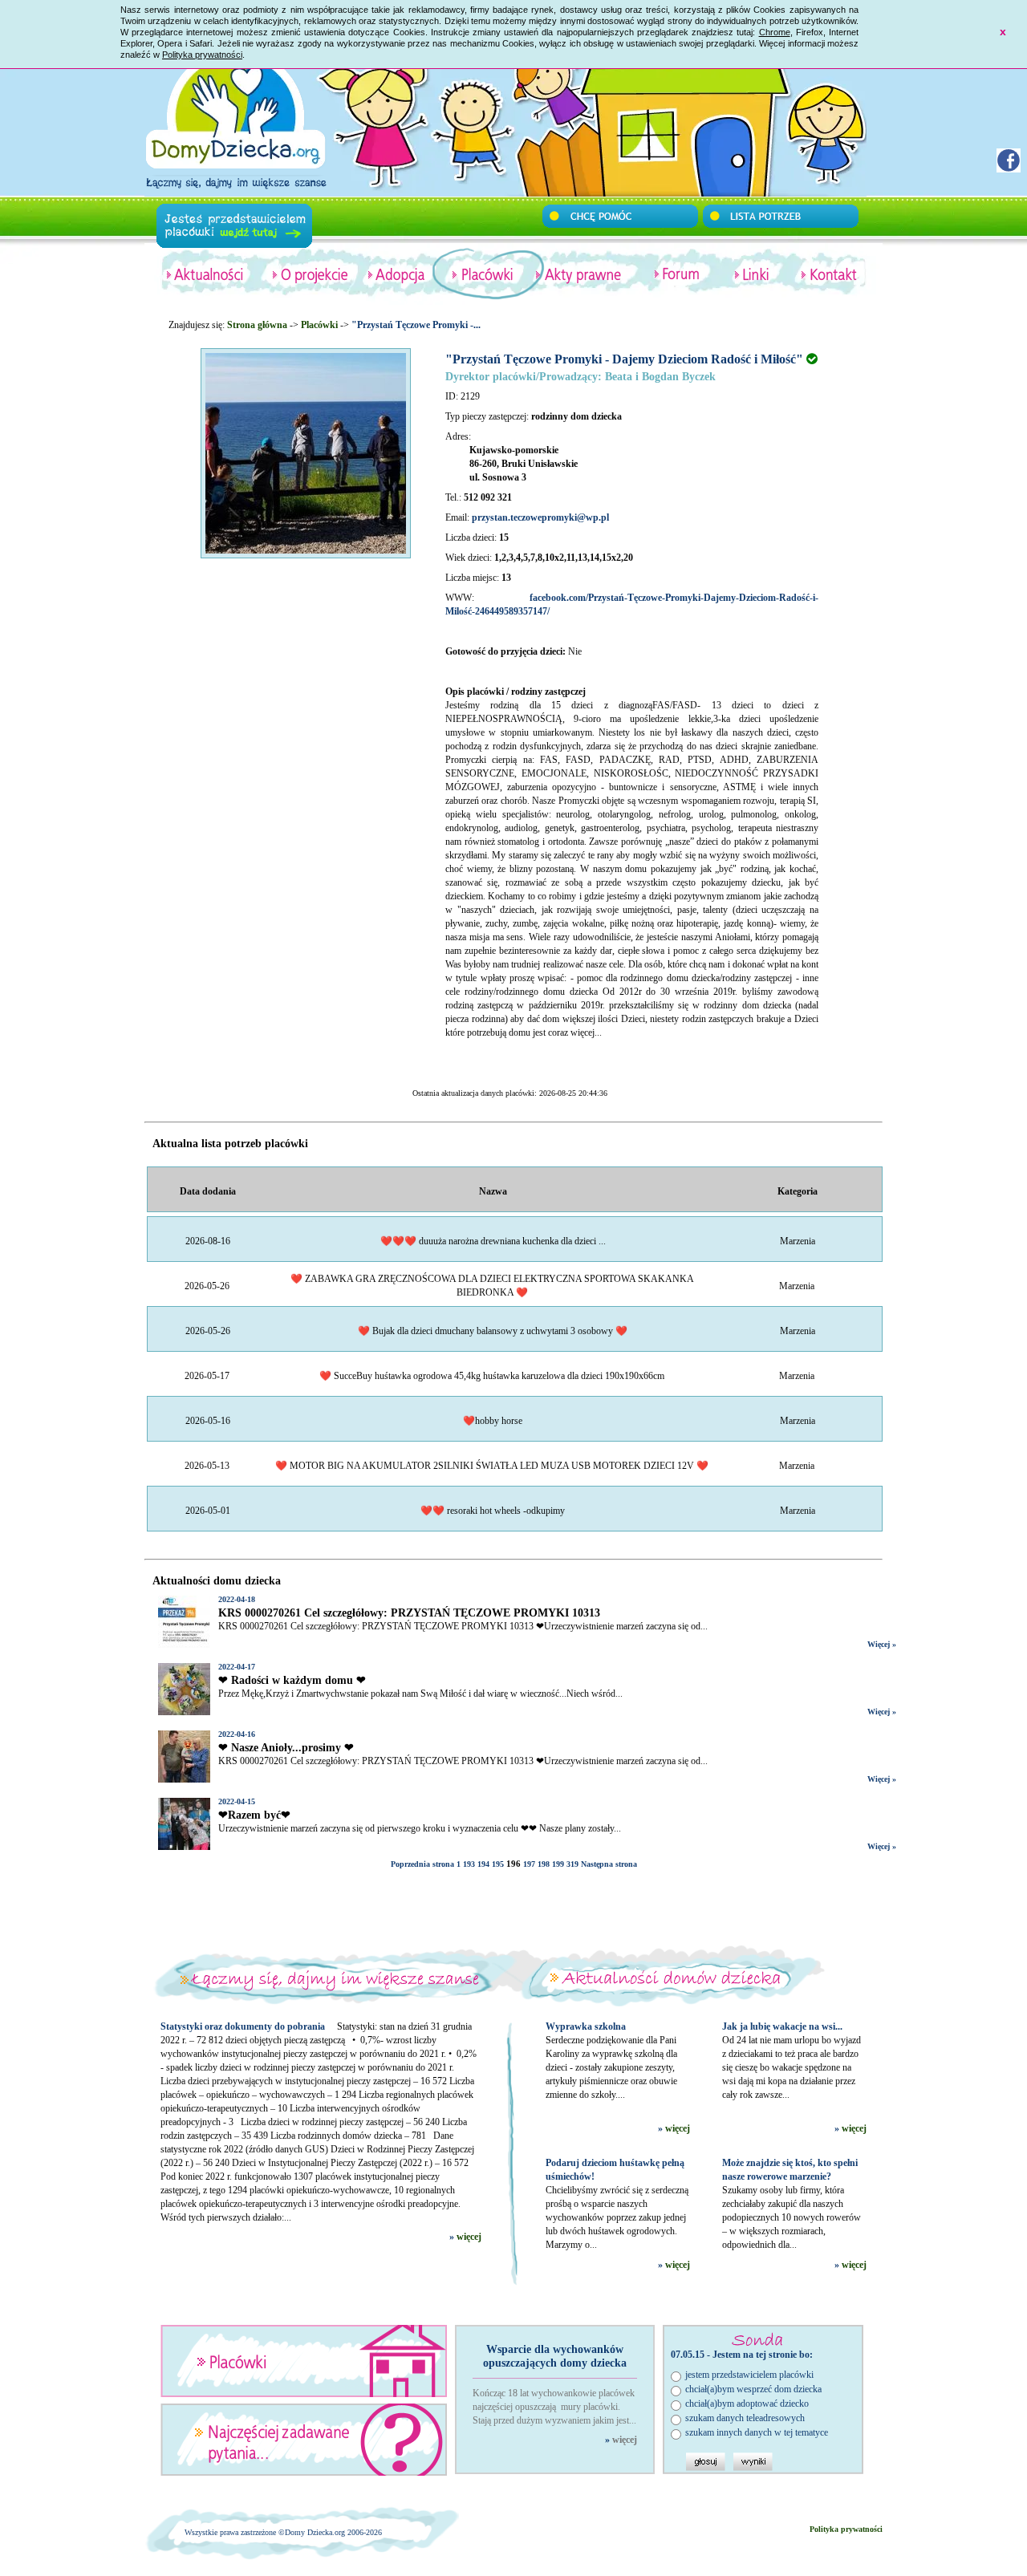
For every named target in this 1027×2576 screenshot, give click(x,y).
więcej (469, 2237)
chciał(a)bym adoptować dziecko (747, 2404)
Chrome (775, 32)
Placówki (319, 325)
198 (544, 1864)
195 (498, 1864)
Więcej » (882, 1644)
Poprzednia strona (422, 1864)
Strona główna (257, 325)
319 (572, 1864)
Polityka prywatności (202, 55)
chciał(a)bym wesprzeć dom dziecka (753, 2389)
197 (529, 1864)
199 (558, 1864)
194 (483, 1864)
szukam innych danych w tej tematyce (757, 2432)
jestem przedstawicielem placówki (749, 2375)
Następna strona (609, 1864)
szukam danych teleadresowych (745, 2418)
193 (469, 1864)
